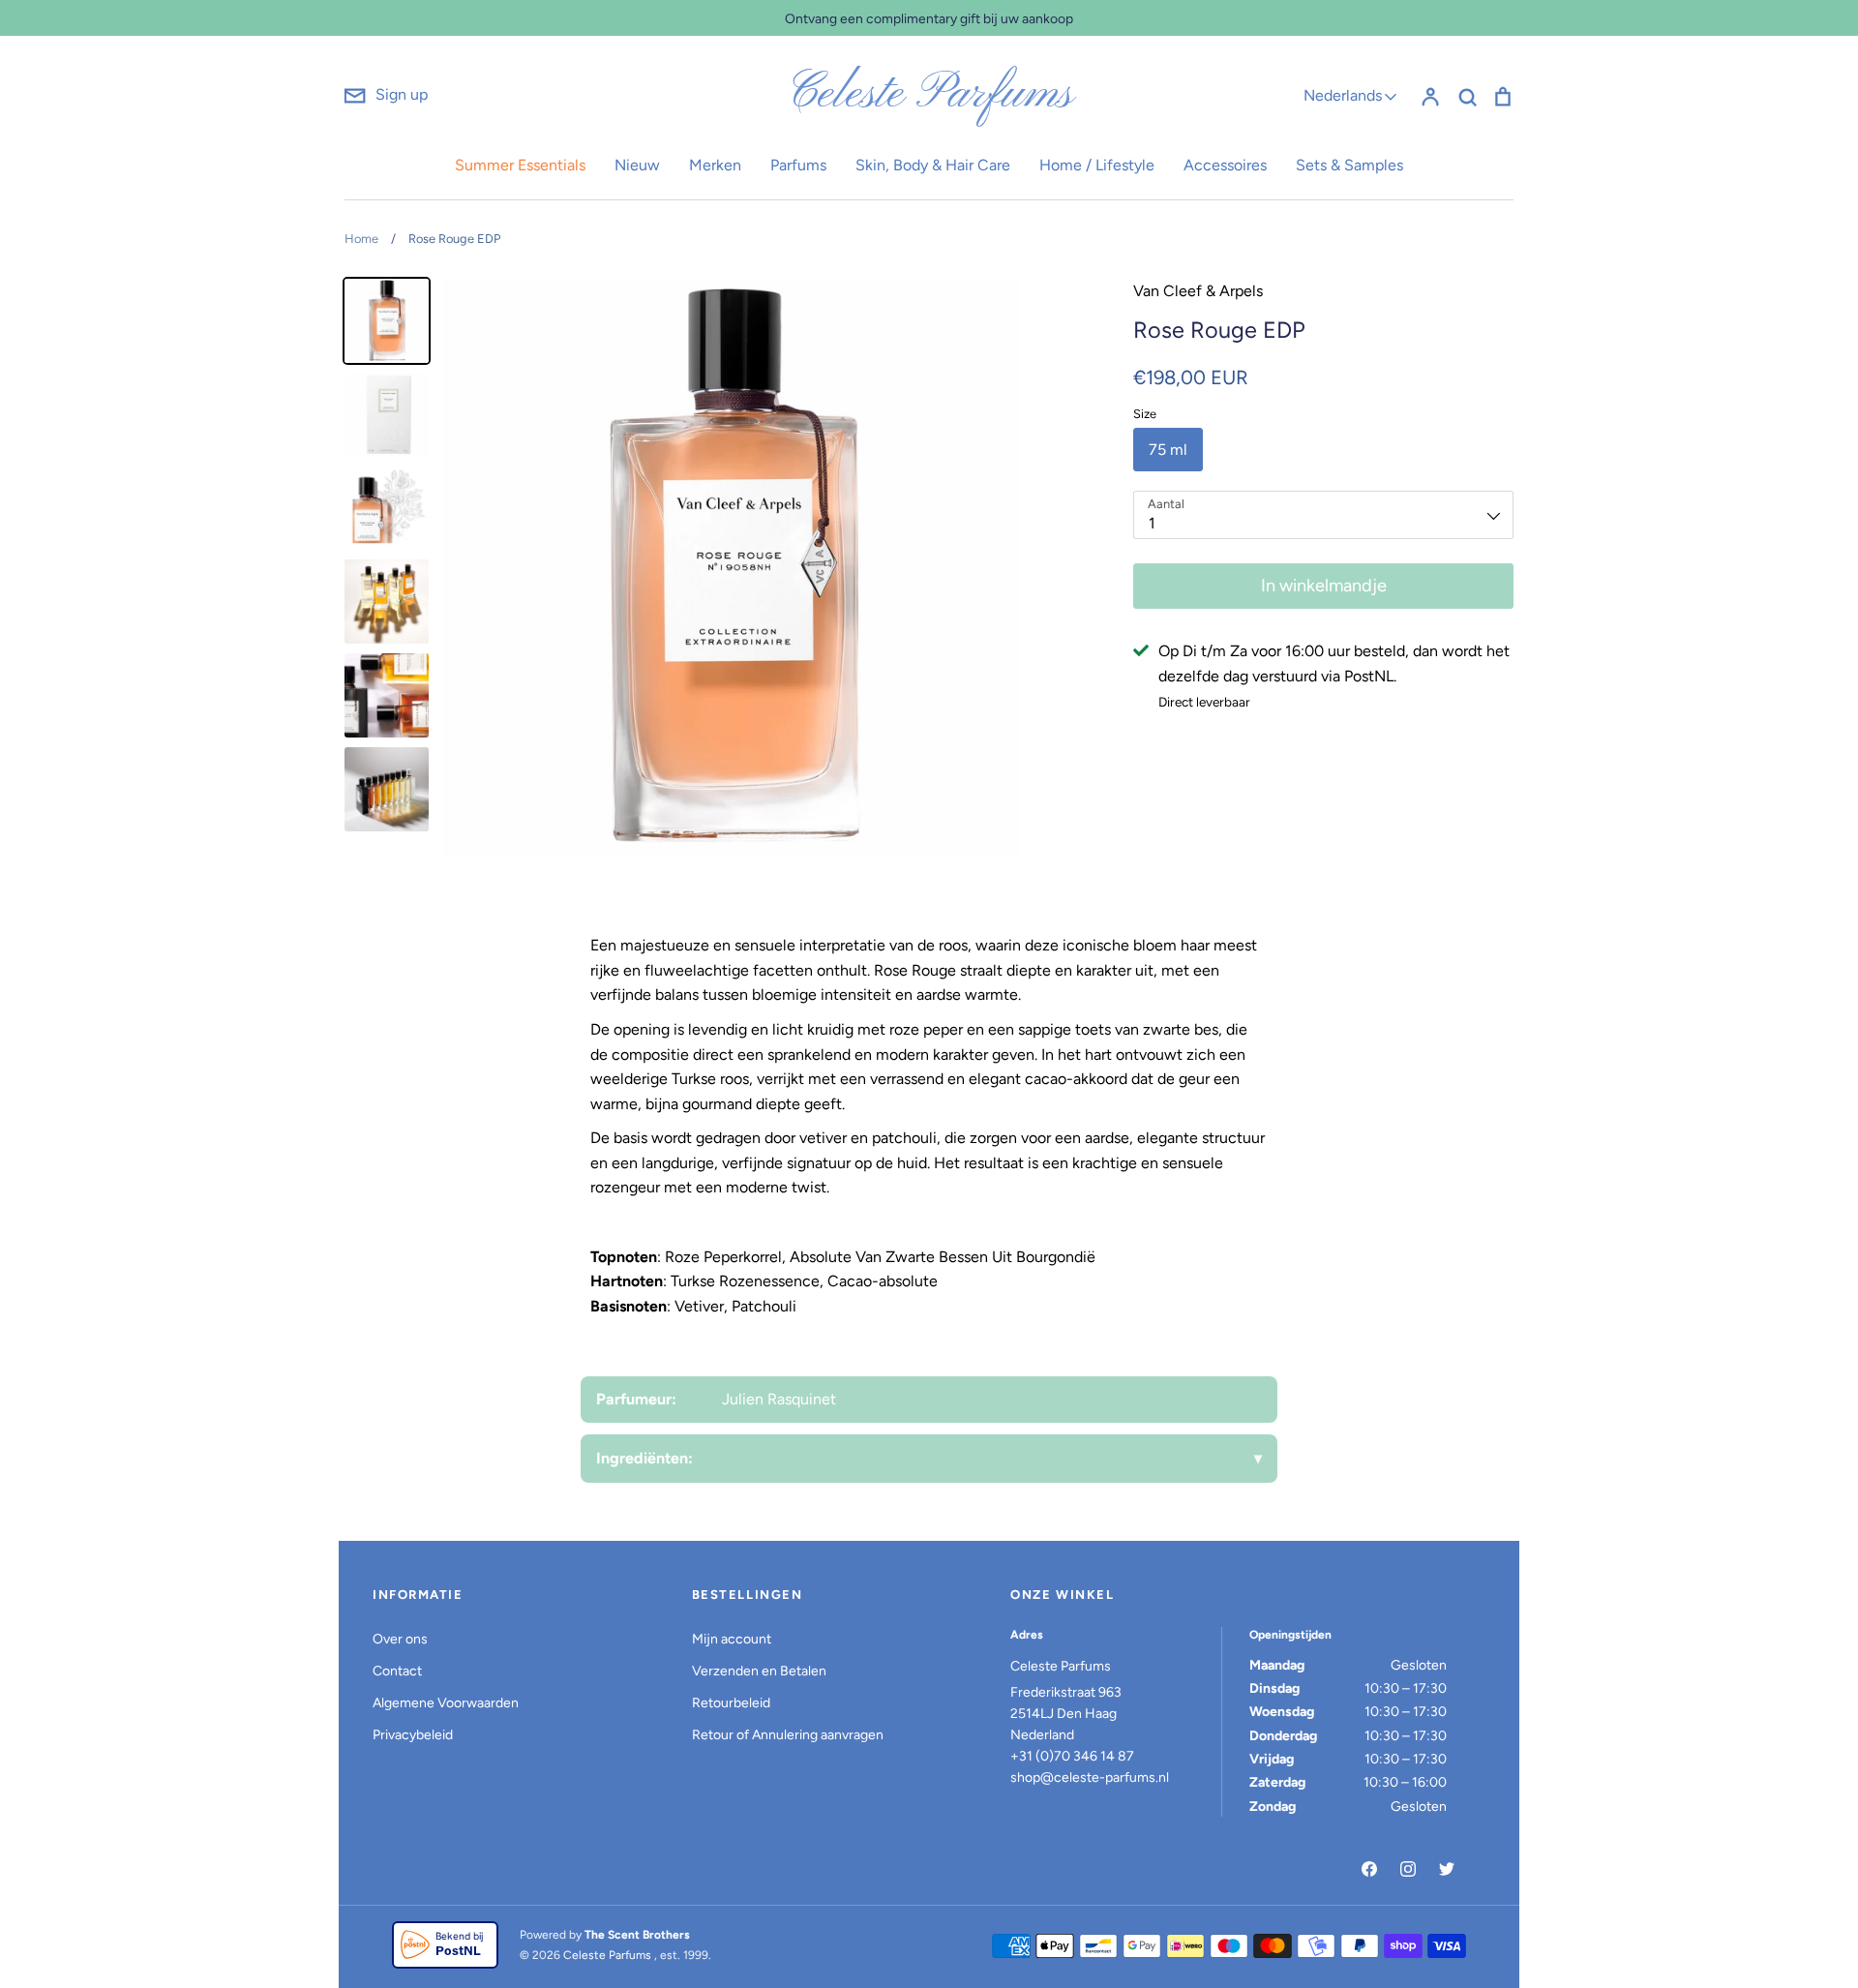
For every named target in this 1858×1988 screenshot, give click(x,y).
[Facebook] (1369, 1869)
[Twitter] (1447, 1869)
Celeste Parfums (929, 95)
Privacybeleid (413, 1735)
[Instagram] (1408, 1869)
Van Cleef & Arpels (1198, 291)
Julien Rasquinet (779, 1399)
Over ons (400, 1639)
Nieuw (637, 165)
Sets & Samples (1349, 165)
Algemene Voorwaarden (446, 1703)
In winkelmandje (1324, 586)
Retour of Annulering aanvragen (788, 1735)
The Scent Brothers (637, 1935)
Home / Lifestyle (1097, 165)
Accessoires (1225, 165)
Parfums (798, 165)
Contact (397, 1671)
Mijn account (732, 1639)
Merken (715, 165)
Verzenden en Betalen (759, 1671)
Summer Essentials (520, 165)
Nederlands (1343, 95)
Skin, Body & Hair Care (933, 165)
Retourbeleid (731, 1703)
